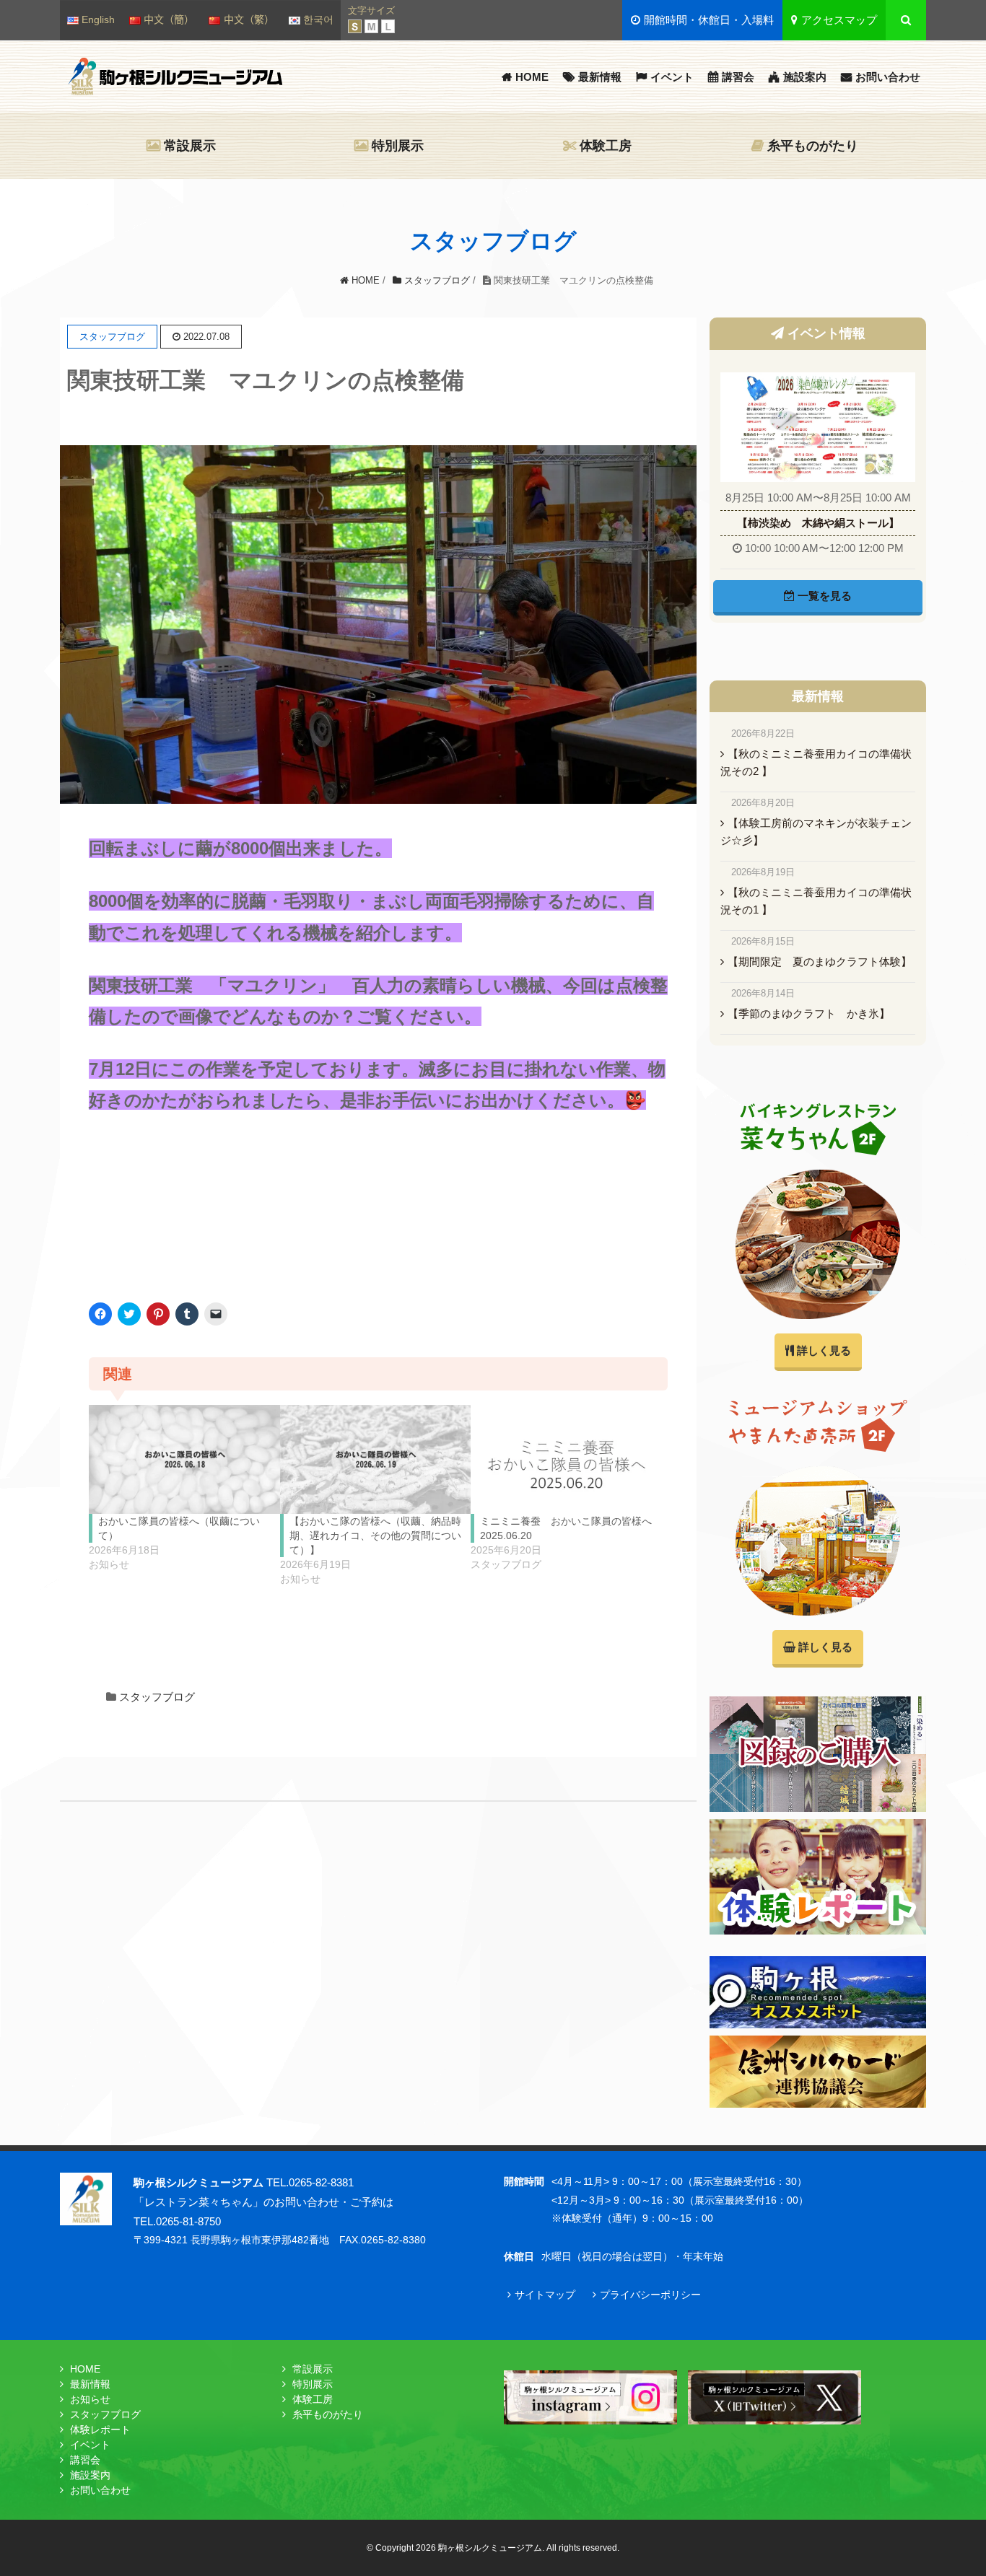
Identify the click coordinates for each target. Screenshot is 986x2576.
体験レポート (100, 2430)
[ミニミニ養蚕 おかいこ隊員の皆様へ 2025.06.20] (566, 1459)
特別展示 (398, 146)
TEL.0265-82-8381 (310, 2182)
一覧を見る (823, 596)
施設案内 (805, 77)
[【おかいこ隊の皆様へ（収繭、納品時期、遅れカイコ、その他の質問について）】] (376, 1459)
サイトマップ (545, 2295)
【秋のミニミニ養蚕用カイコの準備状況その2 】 (816, 762)
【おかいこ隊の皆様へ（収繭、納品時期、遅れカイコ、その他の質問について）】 (375, 1535)
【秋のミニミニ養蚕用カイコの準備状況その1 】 (816, 901)
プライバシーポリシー (650, 2295)
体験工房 (606, 146)
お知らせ (90, 2399)
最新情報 (600, 77)
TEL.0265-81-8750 (177, 2221)
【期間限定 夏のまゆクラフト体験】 (820, 961)
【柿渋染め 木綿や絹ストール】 (818, 523)
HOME (532, 77)
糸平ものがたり (813, 146)
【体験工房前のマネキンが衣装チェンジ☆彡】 (816, 832)
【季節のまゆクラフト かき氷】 (809, 1013)
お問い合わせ (888, 77)
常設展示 (190, 146)
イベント (672, 77)
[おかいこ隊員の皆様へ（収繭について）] (184, 1459)
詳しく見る (823, 1350)
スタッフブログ (157, 1697)
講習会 (738, 77)
